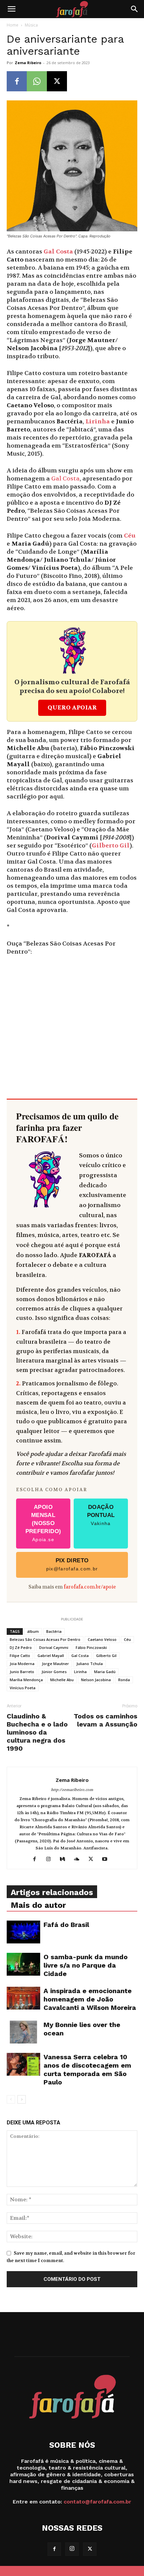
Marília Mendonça (26, 1680)
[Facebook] (17, 81)
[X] (57, 81)
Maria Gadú (105, 1672)
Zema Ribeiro (28, 63)
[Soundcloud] (79, 1859)
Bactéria (54, 1631)
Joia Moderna (22, 1664)
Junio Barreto (22, 1672)
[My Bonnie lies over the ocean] (23, 2032)
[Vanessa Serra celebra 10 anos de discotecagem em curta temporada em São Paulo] (23, 2064)
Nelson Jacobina (96, 1680)
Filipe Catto (20, 1655)
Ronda (124, 1680)
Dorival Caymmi (54, 1647)
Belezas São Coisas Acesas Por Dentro (45, 1639)
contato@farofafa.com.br (97, 2502)
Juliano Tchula (90, 1664)
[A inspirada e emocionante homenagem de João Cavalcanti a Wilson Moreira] (23, 1998)
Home (13, 25)
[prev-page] (11, 2099)
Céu (130, 536)
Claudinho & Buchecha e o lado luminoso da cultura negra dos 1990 (37, 1732)
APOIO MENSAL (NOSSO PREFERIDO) (43, 1523)
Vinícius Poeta (23, 1688)
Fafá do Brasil (66, 1925)
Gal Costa (58, 252)
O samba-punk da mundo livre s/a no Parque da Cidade (86, 1965)
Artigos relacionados (52, 1892)
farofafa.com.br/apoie (90, 1587)
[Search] (135, 9)
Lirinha (98, 422)
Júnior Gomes (54, 1672)
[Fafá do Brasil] (23, 1932)
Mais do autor (38, 1905)
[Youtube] (107, 1859)
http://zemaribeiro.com (72, 1790)
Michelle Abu (62, 1680)
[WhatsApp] (37, 81)
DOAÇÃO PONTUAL (101, 1515)
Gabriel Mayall (51, 1655)
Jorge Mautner (55, 1664)
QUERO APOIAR (72, 708)
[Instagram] (51, 1859)
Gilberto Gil (111, 846)
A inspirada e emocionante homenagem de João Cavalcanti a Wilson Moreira (90, 1999)
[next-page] (22, 2099)
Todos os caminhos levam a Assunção (105, 1720)
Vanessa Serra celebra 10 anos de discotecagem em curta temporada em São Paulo (87, 2069)
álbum (33, 1631)
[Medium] (65, 1859)
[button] (11, 9)
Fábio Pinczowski (91, 1647)
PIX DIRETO (72, 1564)
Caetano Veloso (102, 1639)
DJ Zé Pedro (21, 1647)
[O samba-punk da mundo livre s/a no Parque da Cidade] (23, 1964)
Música (31, 25)
